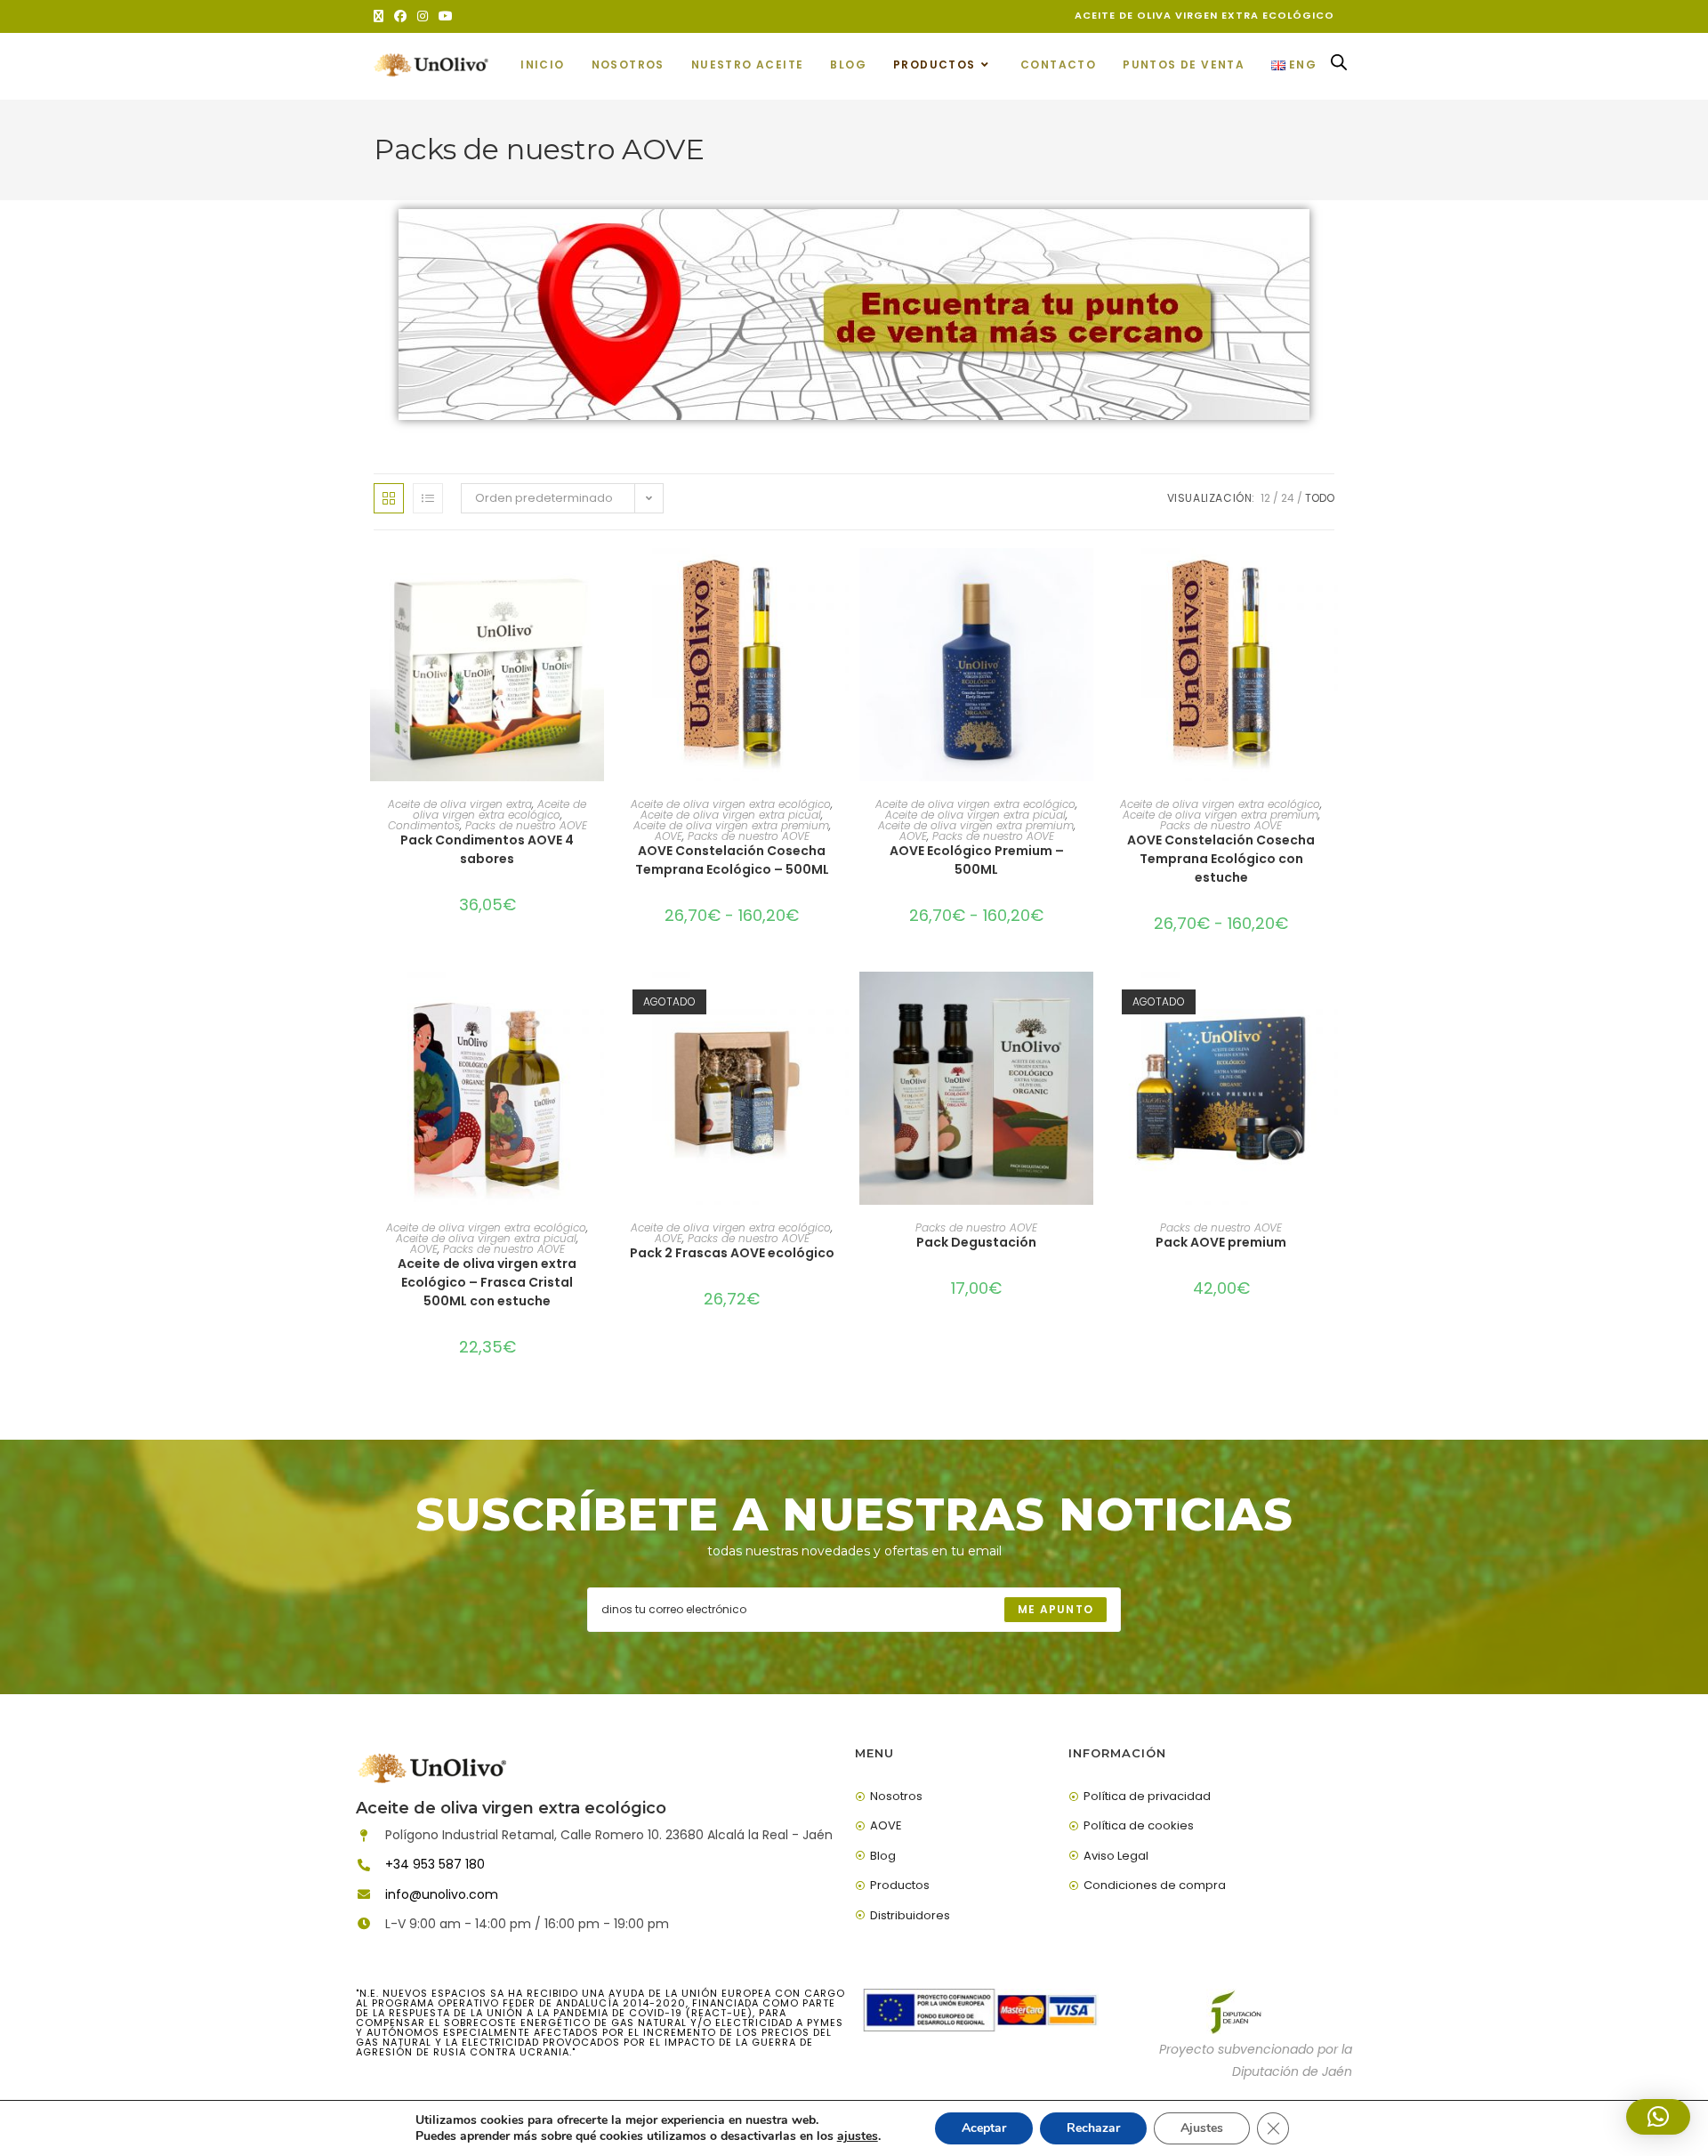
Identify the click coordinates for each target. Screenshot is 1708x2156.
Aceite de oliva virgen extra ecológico (500, 809)
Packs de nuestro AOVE (526, 825)
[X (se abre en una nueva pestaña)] (381, 16)
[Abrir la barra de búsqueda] (1339, 66)
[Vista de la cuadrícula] (389, 498)
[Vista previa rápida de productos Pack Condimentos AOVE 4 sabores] (595, 579)
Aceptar (984, 2128)
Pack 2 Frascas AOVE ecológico (732, 1253)
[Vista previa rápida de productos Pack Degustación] (1084, 1003)
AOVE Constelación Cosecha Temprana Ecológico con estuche (1221, 859)
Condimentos (424, 825)
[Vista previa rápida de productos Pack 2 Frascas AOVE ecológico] (840, 1003)
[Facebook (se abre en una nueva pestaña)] (400, 16)
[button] (1658, 2117)
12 (1265, 498)
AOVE (669, 836)
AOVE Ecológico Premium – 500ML (977, 860)
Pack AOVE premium (1221, 1242)
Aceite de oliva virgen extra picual (731, 815)
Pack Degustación (976, 1242)
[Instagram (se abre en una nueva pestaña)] (423, 16)
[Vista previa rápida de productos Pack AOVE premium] (1329, 1003)
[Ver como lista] (428, 498)
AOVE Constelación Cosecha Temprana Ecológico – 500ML (732, 860)
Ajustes (1202, 2128)
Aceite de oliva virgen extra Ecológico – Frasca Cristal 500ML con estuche (487, 1282)
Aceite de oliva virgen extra (460, 804)
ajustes (858, 2136)
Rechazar (1093, 2128)
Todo (1320, 498)
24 (1288, 498)
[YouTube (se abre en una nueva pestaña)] (446, 16)
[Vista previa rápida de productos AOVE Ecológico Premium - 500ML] (1084, 579)
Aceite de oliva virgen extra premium (731, 825)
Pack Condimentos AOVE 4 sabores (487, 849)
